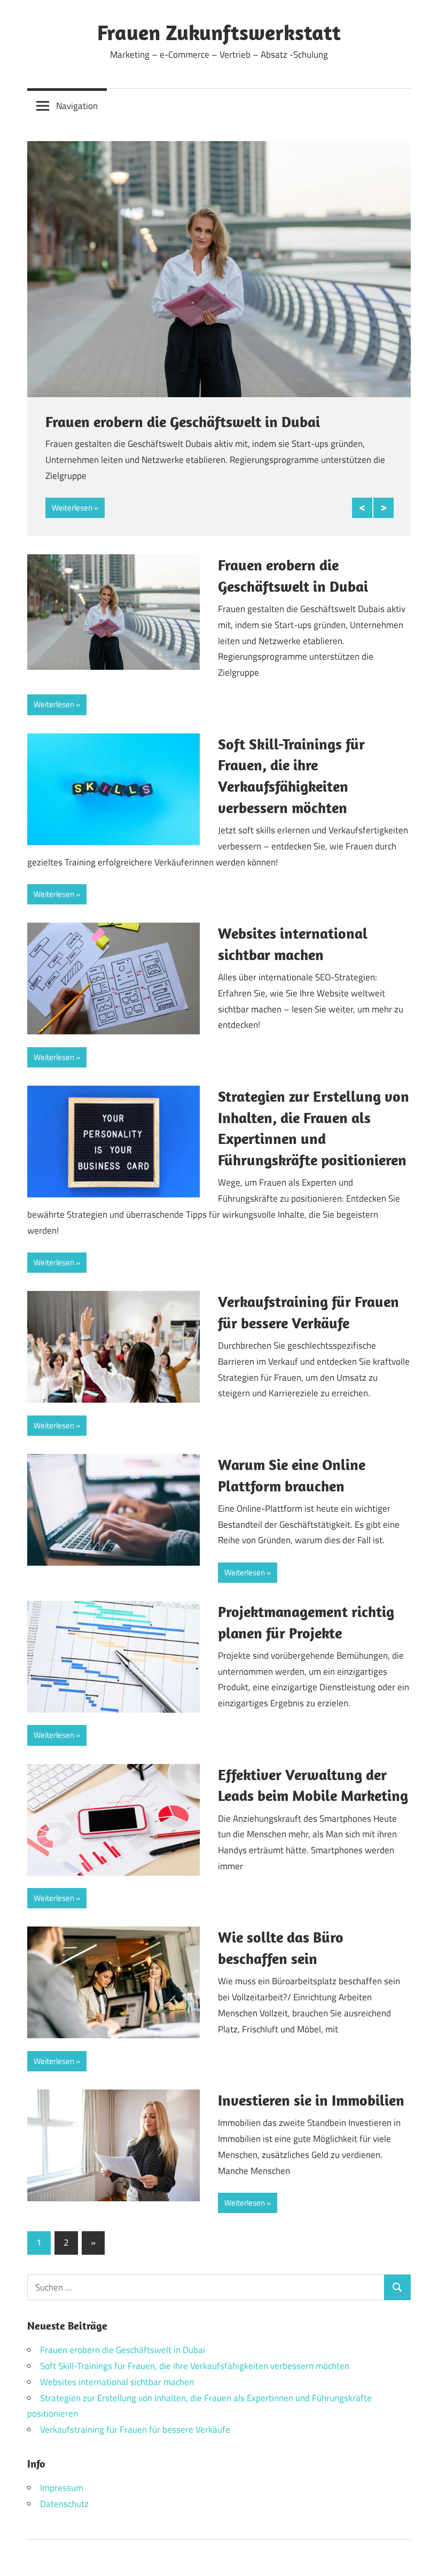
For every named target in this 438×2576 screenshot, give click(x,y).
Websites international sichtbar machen (117, 2382)
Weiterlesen (72, 508)
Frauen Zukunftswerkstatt (219, 32)
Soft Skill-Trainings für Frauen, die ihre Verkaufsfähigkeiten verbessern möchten (195, 2366)
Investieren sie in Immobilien (311, 2100)
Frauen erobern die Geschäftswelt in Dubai (183, 421)
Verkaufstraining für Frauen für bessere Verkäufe (135, 2430)
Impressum (62, 2488)
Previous (362, 508)
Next (384, 508)
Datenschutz (64, 2504)
